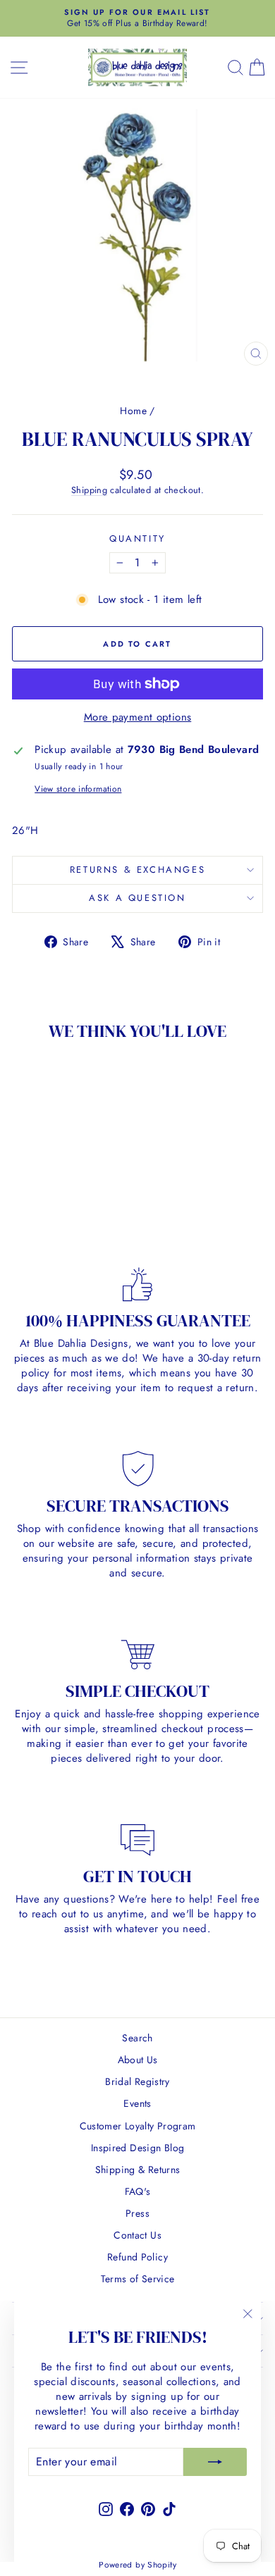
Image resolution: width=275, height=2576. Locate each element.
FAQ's (138, 2191)
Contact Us (137, 2235)
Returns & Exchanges (137, 870)
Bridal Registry (137, 2082)
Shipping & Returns (138, 2170)
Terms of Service (138, 2279)
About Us (138, 2060)
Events (137, 2103)
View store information (78, 789)
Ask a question (137, 898)
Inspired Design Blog (138, 2148)
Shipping (89, 490)
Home (133, 411)
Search (137, 2038)
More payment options (138, 717)
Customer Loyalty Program (138, 2126)
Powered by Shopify (137, 2565)
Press (137, 2213)
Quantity (137, 539)
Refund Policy (137, 2257)
